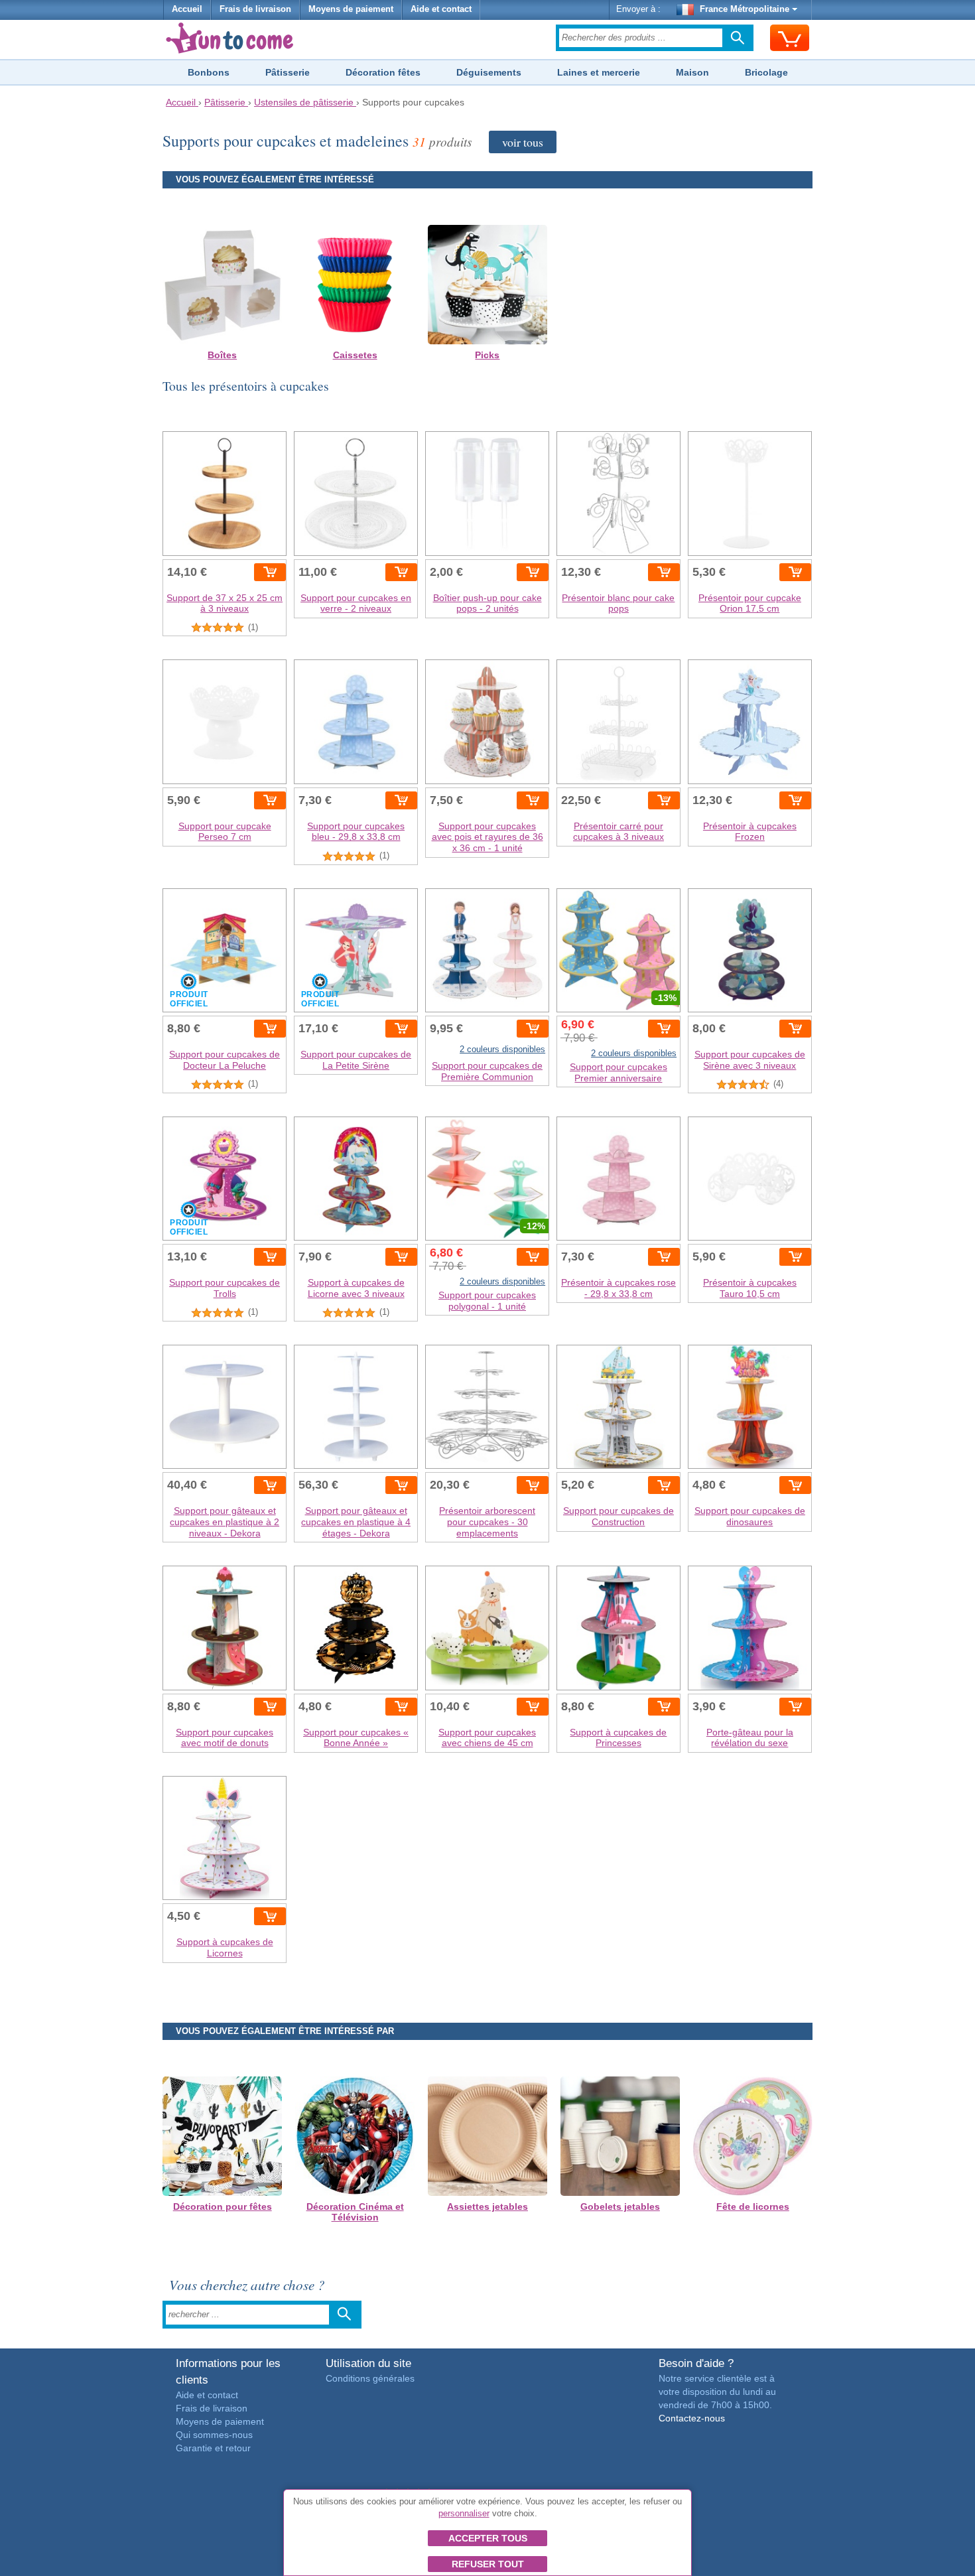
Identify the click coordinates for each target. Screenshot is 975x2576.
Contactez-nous (692, 2418)
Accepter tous (488, 2538)
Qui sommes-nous (214, 2435)
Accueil (187, 9)
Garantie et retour (213, 2448)
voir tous (523, 142)
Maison (692, 72)
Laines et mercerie (599, 72)
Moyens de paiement (351, 9)
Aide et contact (441, 9)
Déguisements (489, 72)
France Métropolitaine (745, 9)
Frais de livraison (255, 9)
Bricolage (766, 72)
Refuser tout (488, 2564)
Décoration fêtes (383, 72)
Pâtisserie (288, 72)
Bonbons (209, 72)
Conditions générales (370, 2378)
